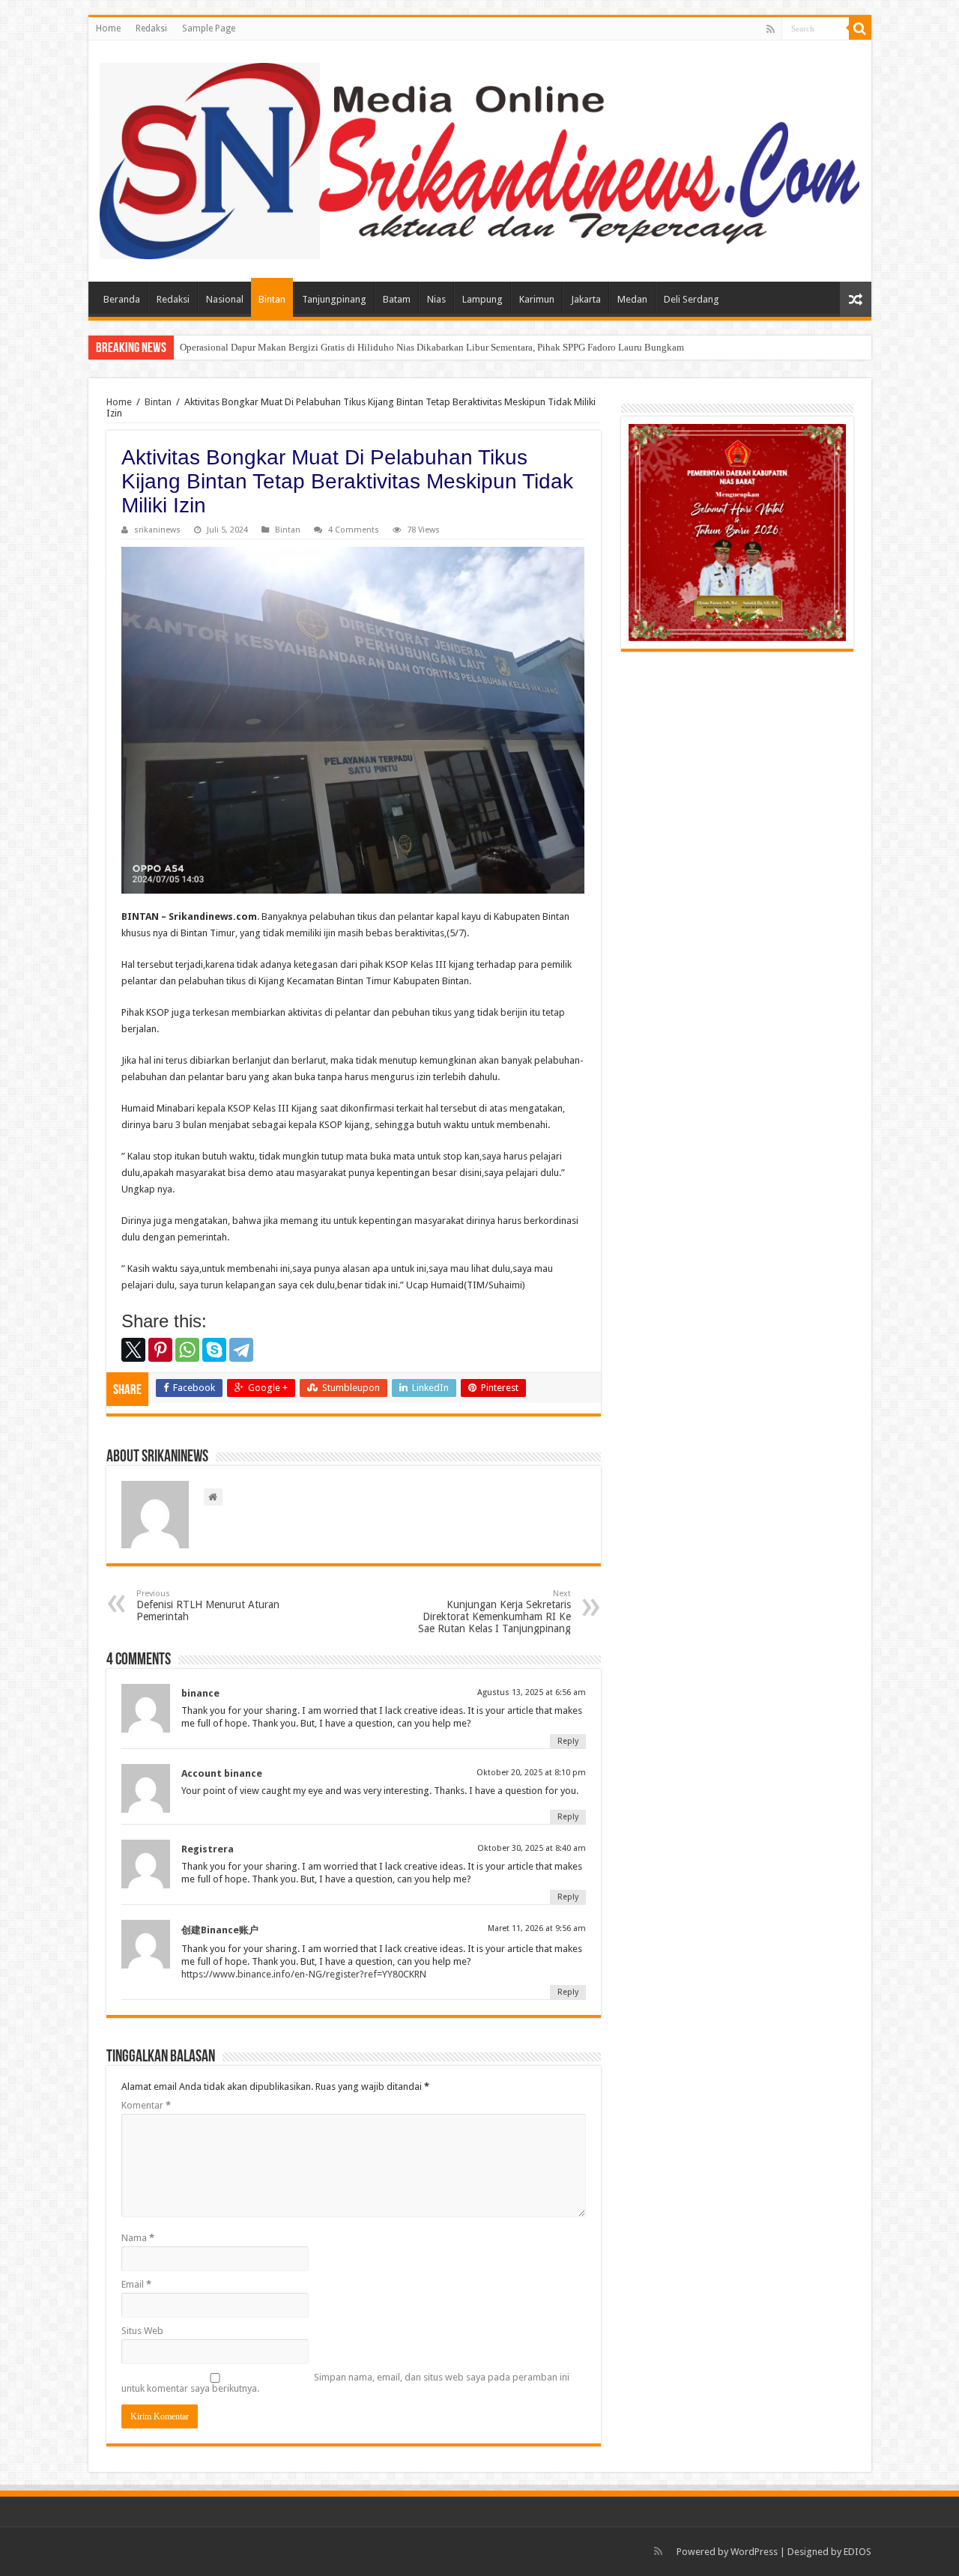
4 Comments (354, 530)
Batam (397, 299)
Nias (436, 299)
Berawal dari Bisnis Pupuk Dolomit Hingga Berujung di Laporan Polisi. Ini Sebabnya (353, 347)
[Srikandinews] (480, 158)
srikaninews (157, 530)
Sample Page (209, 28)
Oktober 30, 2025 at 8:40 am (532, 1848)
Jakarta (586, 299)
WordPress (754, 2552)
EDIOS (857, 2552)
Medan (632, 299)
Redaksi (151, 28)
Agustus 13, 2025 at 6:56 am (532, 1692)
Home (108, 28)
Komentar (146, 2105)
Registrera (208, 1849)
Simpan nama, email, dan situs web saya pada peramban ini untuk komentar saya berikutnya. (345, 2383)
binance (200, 1693)
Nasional (225, 299)
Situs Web (142, 2331)
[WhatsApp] (187, 1350)
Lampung (482, 299)
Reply (568, 1741)
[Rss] (771, 29)
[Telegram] (241, 1350)
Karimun (537, 299)
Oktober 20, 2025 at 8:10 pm (531, 1773)
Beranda (122, 299)
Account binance (222, 1773)
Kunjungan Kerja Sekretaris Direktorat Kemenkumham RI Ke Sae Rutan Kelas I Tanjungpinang (494, 1612)
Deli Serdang (692, 299)
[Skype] (214, 1350)
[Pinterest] (160, 1350)
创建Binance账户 (220, 1930)
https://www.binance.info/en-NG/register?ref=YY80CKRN (304, 1974)
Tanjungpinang (334, 299)
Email (136, 2284)
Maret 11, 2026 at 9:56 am (537, 1928)
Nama (138, 2238)
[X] (133, 1350)
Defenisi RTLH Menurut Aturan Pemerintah (208, 1606)
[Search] (860, 28)
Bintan (272, 299)
